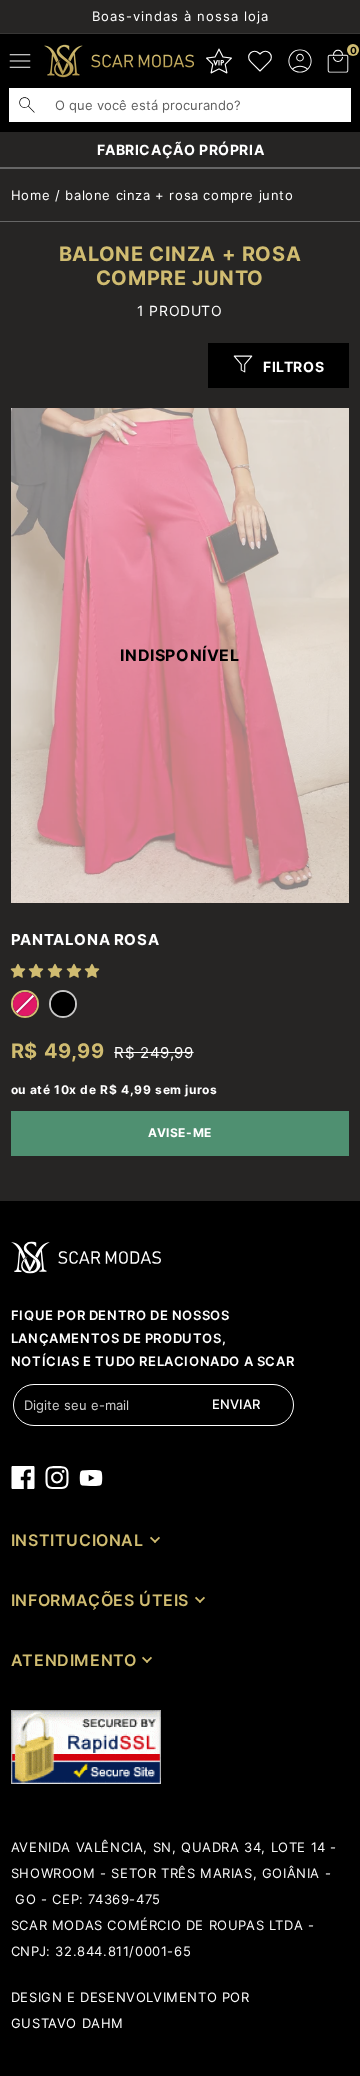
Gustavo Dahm (67, 2023)
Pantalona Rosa (85, 939)
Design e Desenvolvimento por (130, 1997)
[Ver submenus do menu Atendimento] (145, 1659)
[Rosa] (25, 1004)
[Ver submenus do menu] (153, 1539)
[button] (339, 61)
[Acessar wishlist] (260, 61)
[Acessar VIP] (219, 61)
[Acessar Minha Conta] (300, 61)
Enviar (236, 1404)
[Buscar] (37, 105)
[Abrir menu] (20, 61)
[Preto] (63, 1004)
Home (30, 195)
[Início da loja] (119, 61)
